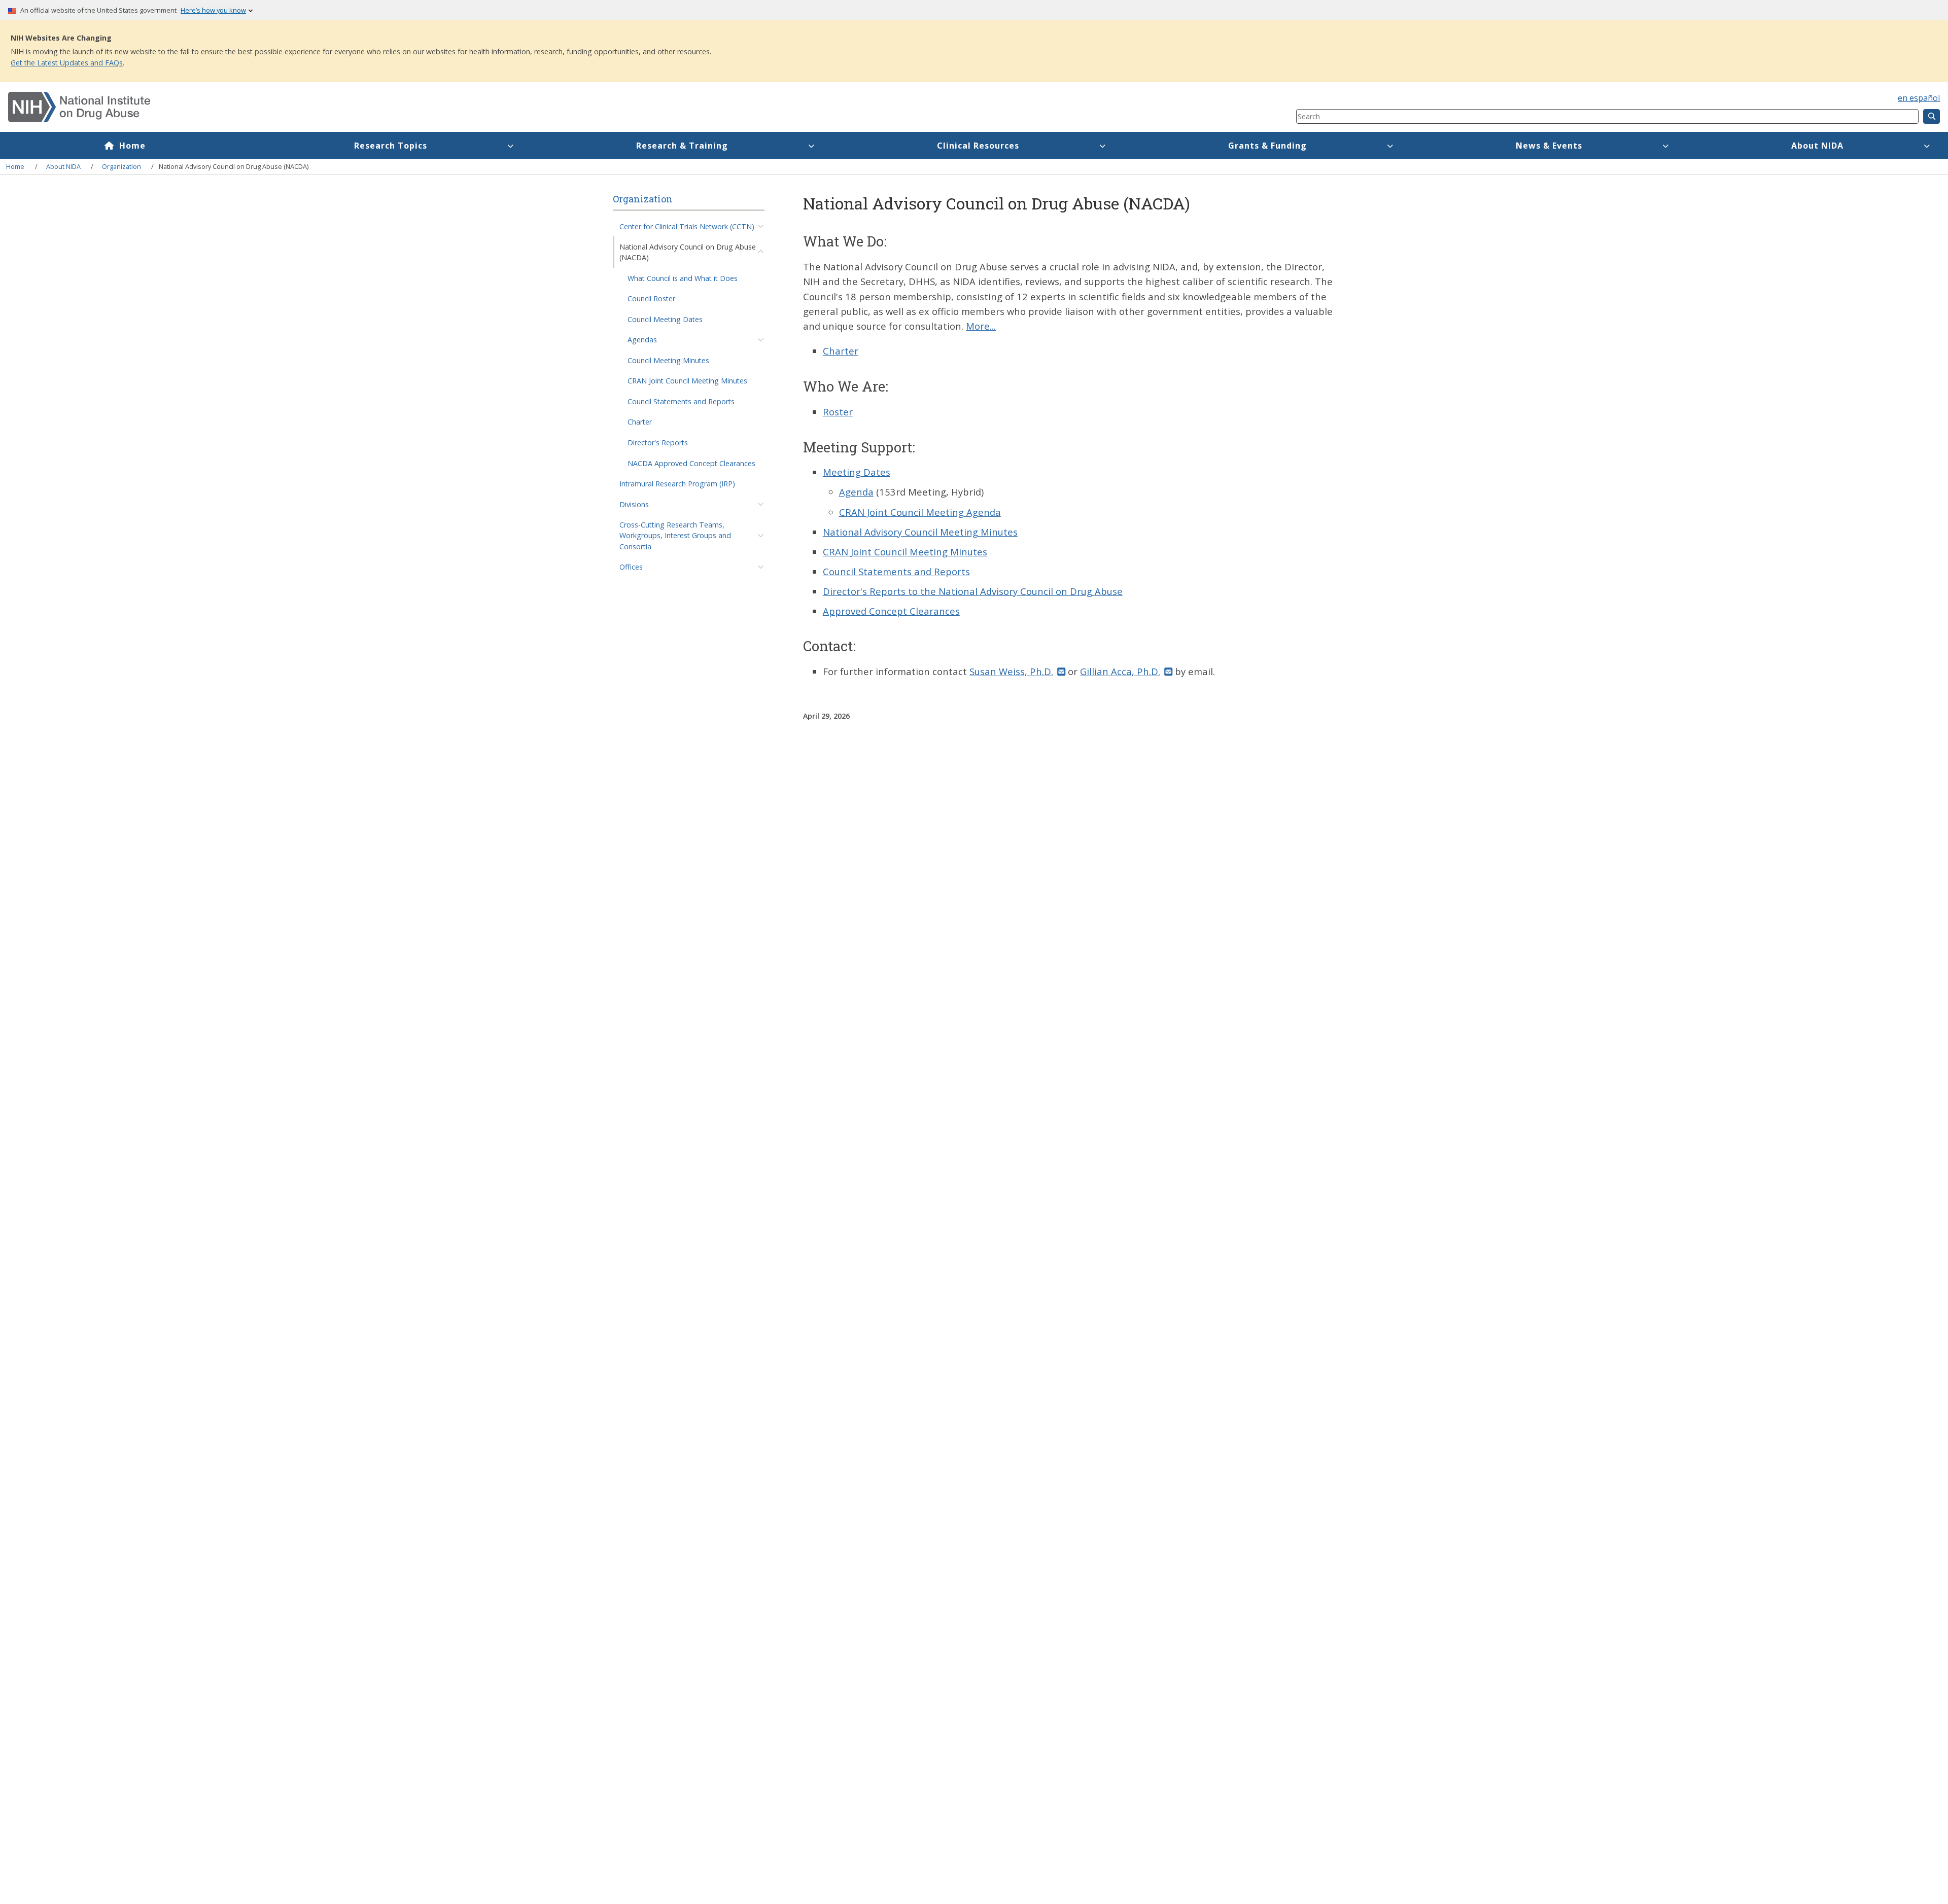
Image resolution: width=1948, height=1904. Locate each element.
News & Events (1549, 146)
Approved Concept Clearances (891, 611)
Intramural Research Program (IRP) (677, 484)
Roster (838, 412)
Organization (121, 166)
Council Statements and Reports (681, 401)
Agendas (642, 340)
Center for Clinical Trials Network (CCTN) (687, 226)
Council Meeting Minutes (668, 360)
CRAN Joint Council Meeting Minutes (687, 381)
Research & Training (682, 146)
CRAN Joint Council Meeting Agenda (920, 512)
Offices (631, 567)
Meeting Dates (857, 472)
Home (132, 146)
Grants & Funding (1267, 146)
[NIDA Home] (545, 107)
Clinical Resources (978, 146)
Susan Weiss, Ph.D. (1011, 671)
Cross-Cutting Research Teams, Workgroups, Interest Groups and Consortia (675, 536)
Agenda (856, 492)
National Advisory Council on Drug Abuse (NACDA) (688, 252)
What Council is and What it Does (683, 278)
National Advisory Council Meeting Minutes (920, 532)
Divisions (634, 504)
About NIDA (1817, 146)
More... (981, 326)
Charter (640, 422)
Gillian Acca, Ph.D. (1120, 671)
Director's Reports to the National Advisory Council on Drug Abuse (973, 591)
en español (1919, 98)
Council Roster (651, 298)
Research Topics (391, 146)
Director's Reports (658, 443)
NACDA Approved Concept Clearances (691, 463)
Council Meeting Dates (665, 319)
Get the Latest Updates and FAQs (67, 63)
